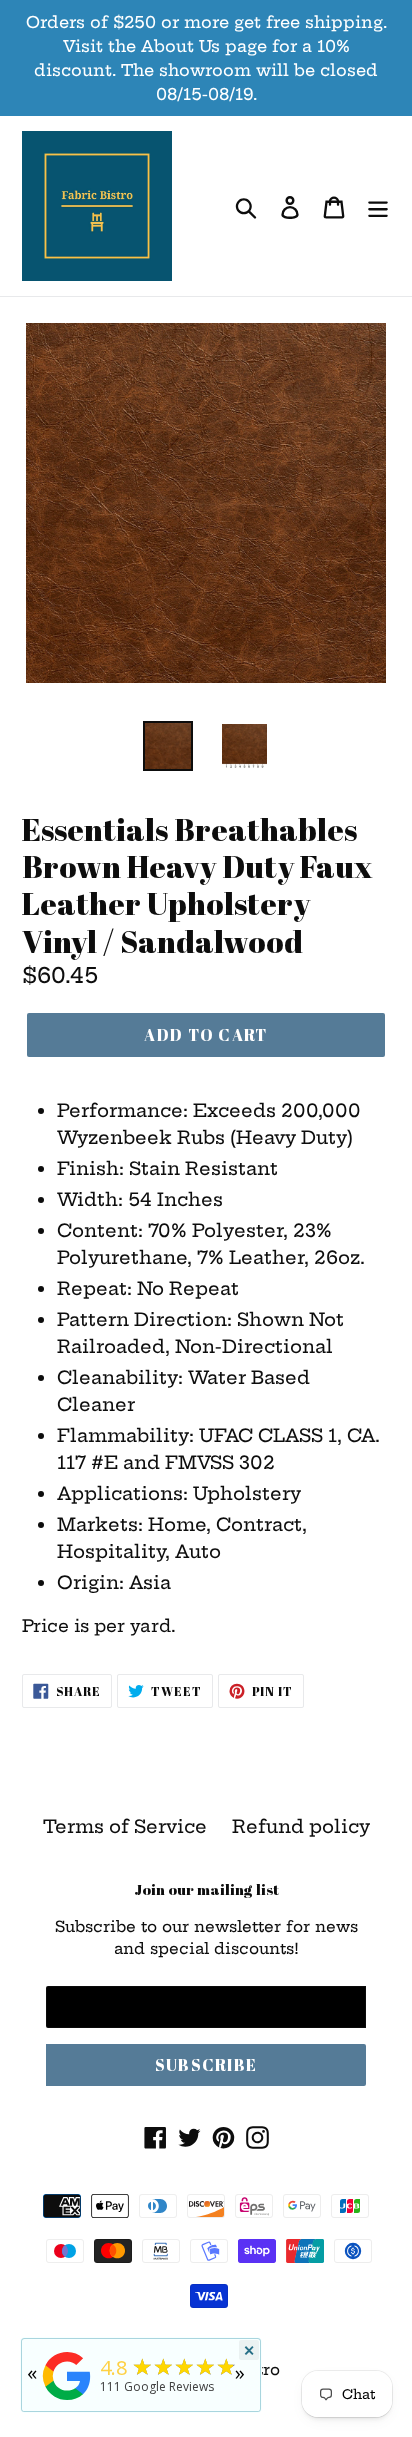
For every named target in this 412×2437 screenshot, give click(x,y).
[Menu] (378, 206)
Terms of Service (125, 1826)
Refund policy (301, 1826)
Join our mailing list (206, 1889)
